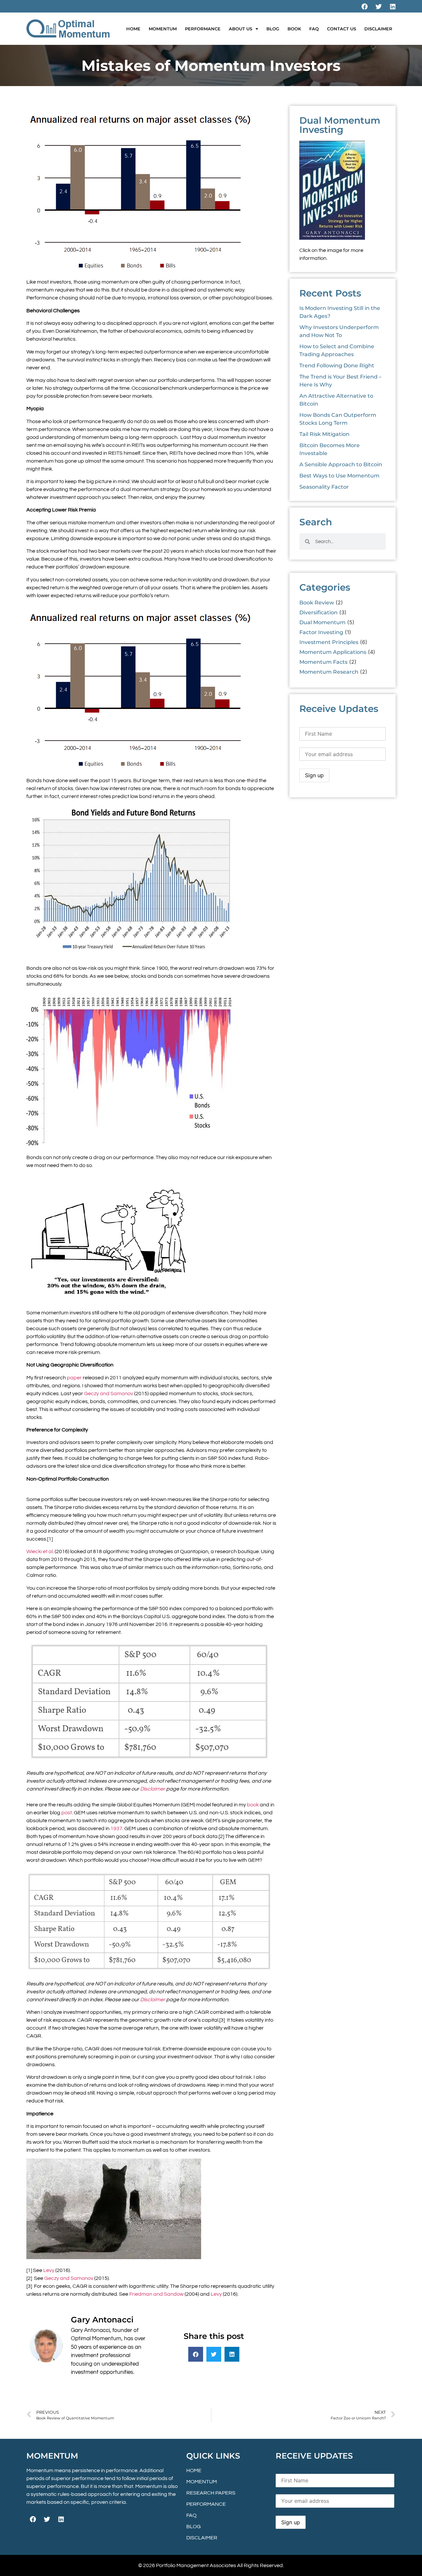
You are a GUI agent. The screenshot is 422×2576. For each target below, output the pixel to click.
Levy (49, 2270)
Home (133, 29)
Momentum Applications (333, 652)
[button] (196, 2354)
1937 (116, 1828)
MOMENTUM (163, 29)
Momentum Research (329, 672)
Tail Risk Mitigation (324, 434)
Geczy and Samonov (109, 1394)
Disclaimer (153, 1789)
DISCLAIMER (378, 29)
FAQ (314, 29)
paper (74, 1378)
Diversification (318, 613)
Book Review (317, 603)
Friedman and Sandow (156, 2294)
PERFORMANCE (203, 29)
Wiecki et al (40, 1551)
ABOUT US (241, 29)
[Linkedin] (393, 6)
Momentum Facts (323, 662)
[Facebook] (364, 6)
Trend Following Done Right (337, 366)
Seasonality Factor (324, 487)
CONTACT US (342, 29)
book (253, 1805)
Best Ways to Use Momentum (339, 476)
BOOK (294, 29)
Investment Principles (329, 642)
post (67, 1813)
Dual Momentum (322, 622)
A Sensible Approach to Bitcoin (341, 464)
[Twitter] (378, 6)
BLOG (273, 29)
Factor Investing (321, 632)
